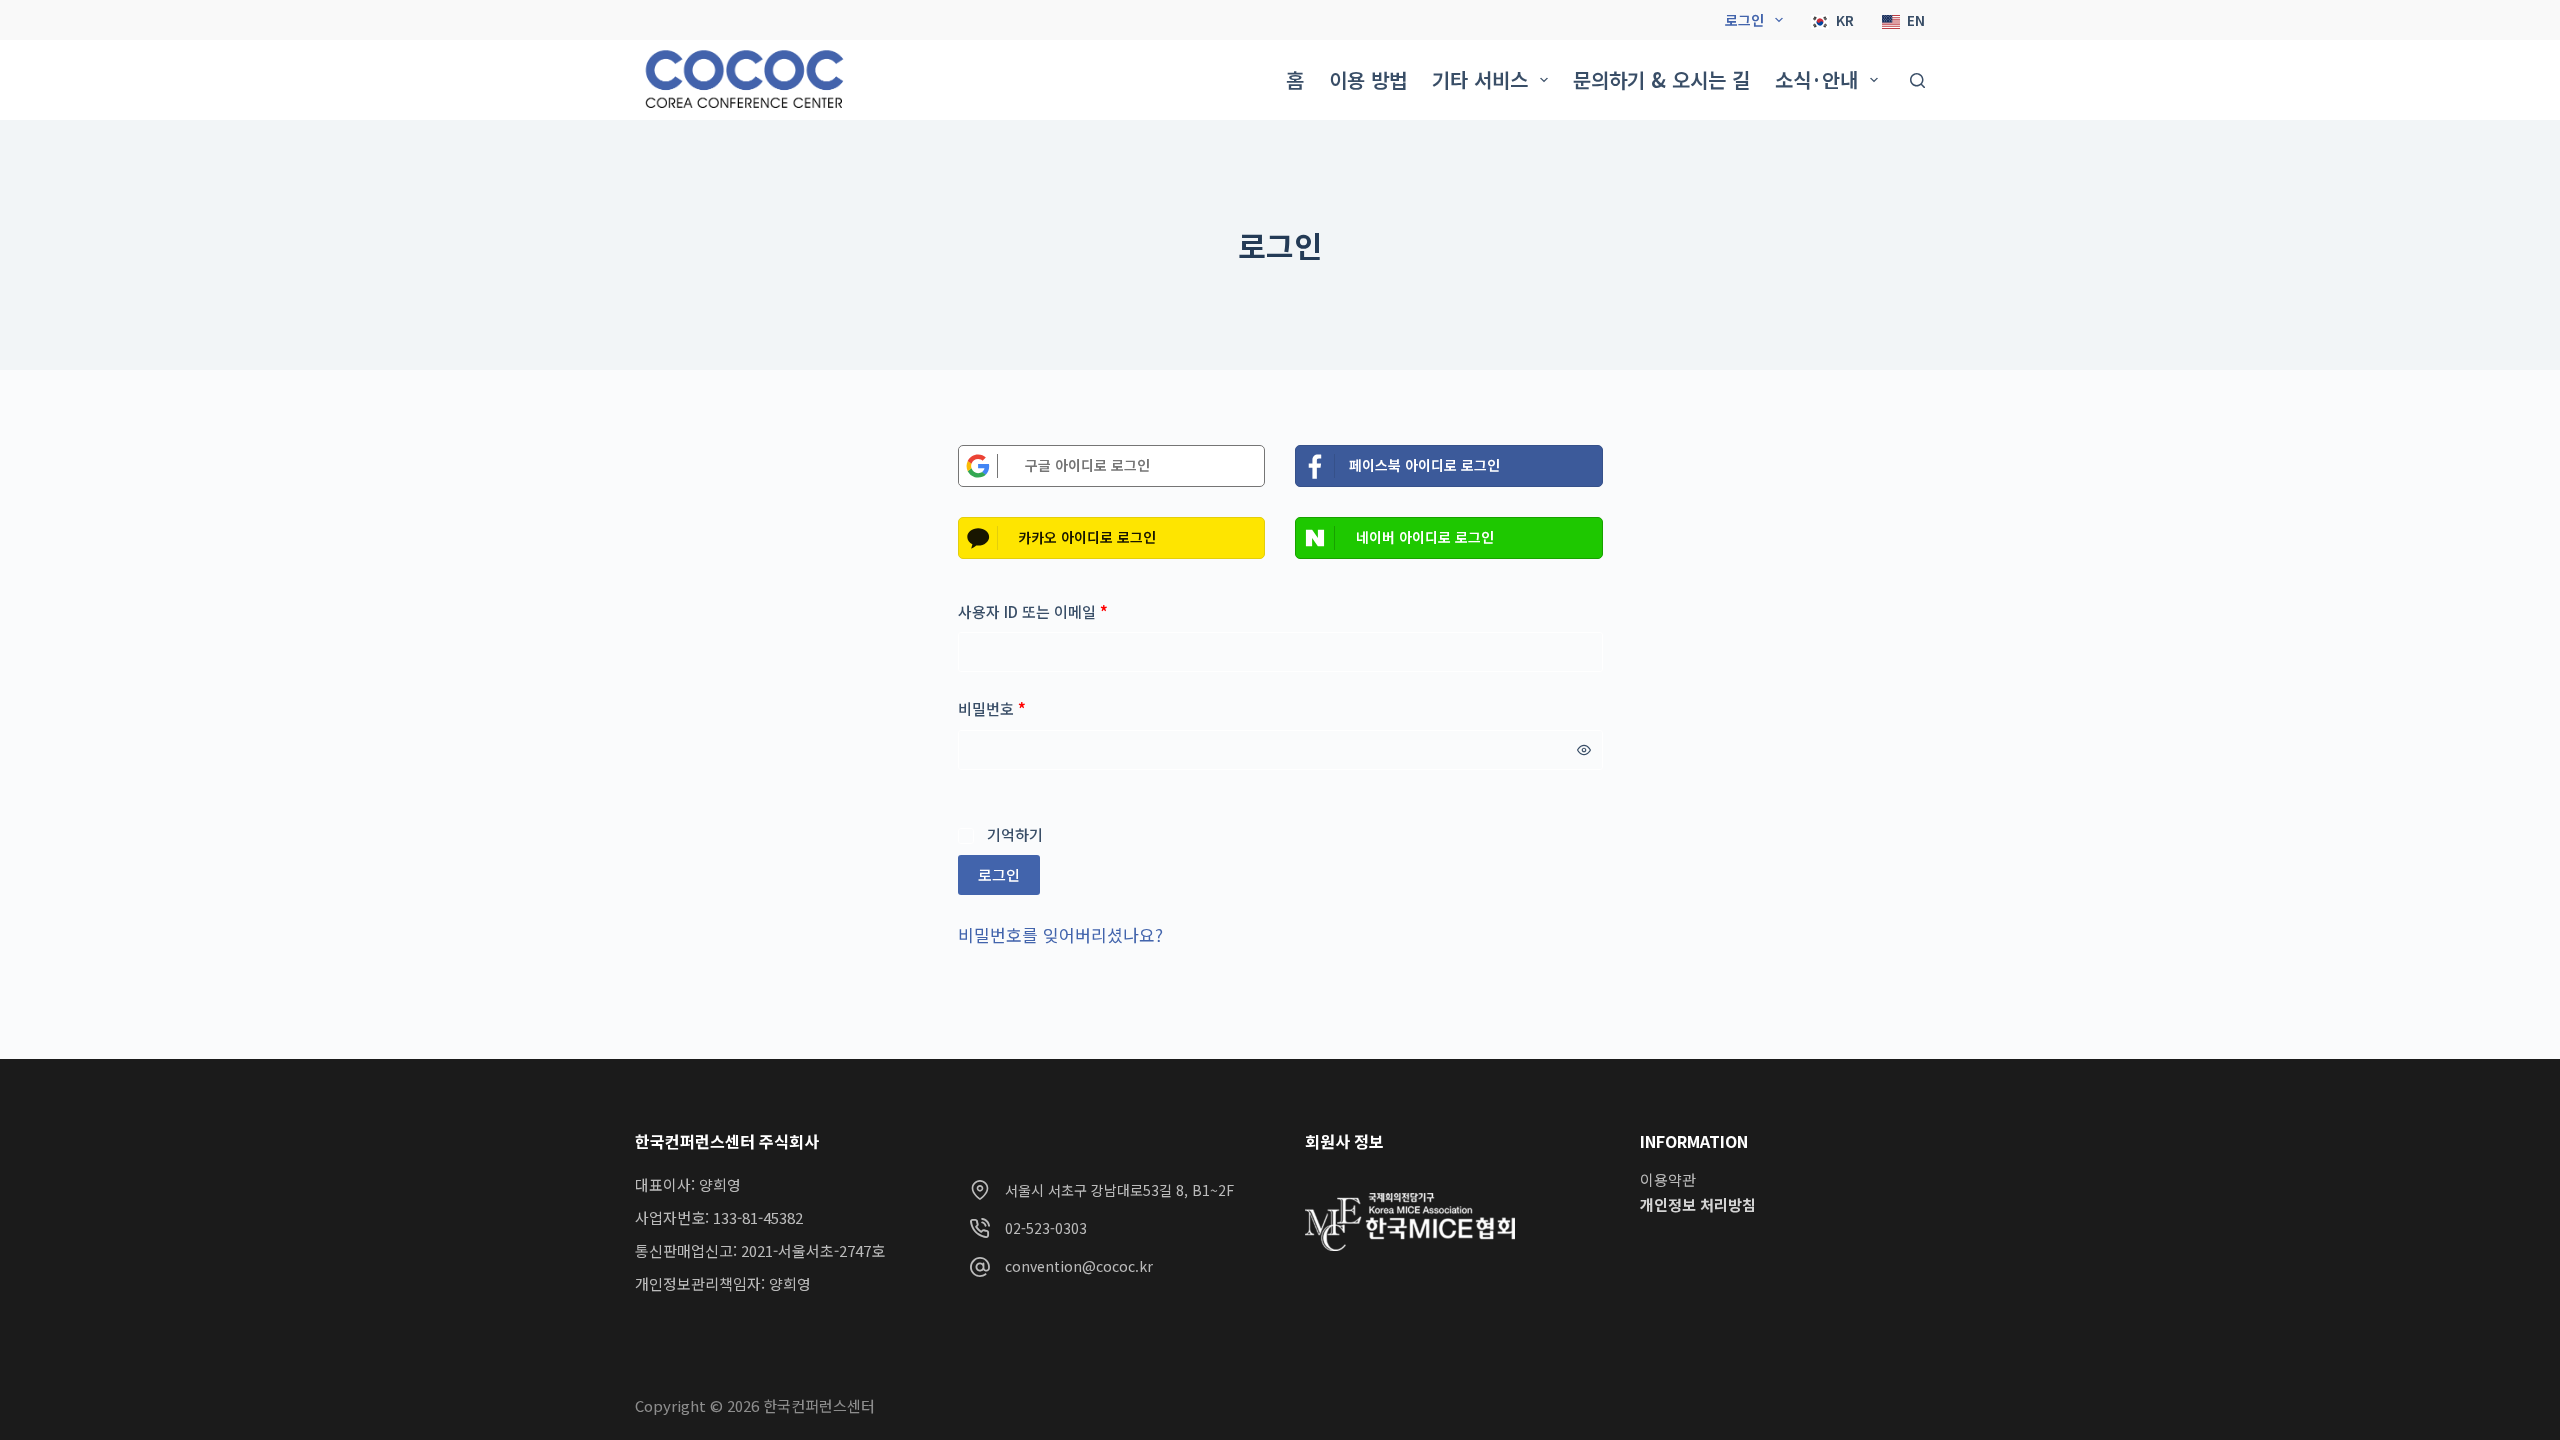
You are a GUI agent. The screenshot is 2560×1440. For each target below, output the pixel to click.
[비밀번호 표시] (1584, 750)
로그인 (1744, 20)
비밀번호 (998, 708)
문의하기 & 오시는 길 (1661, 79)
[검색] (1917, 80)
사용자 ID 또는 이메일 (1039, 611)
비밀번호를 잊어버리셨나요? (1060, 934)
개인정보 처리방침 (1698, 1204)
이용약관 (1668, 1179)
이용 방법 (1368, 79)
